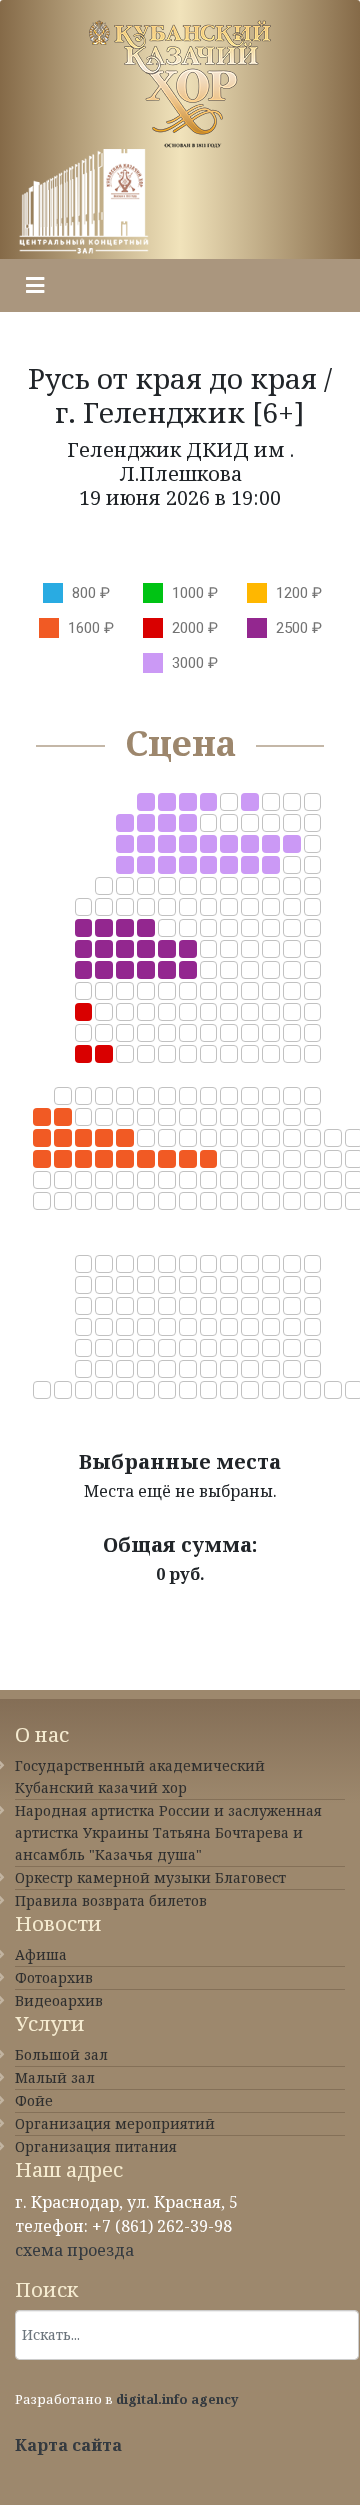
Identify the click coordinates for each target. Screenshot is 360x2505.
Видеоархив (59, 2000)
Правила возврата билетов (111, 1900)
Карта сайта (68, 2445)
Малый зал (55, 2077)
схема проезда (74, 2250)
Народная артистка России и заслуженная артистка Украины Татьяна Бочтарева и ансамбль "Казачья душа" (168, 1832)
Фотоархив (54, 1977)
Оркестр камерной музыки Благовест (150, 1877)
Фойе (34, 2100)
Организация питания (96, 2146)
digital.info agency (177, 2399)
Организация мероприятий (115, 2123)
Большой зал (61, 2054)
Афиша (41, 1954)
